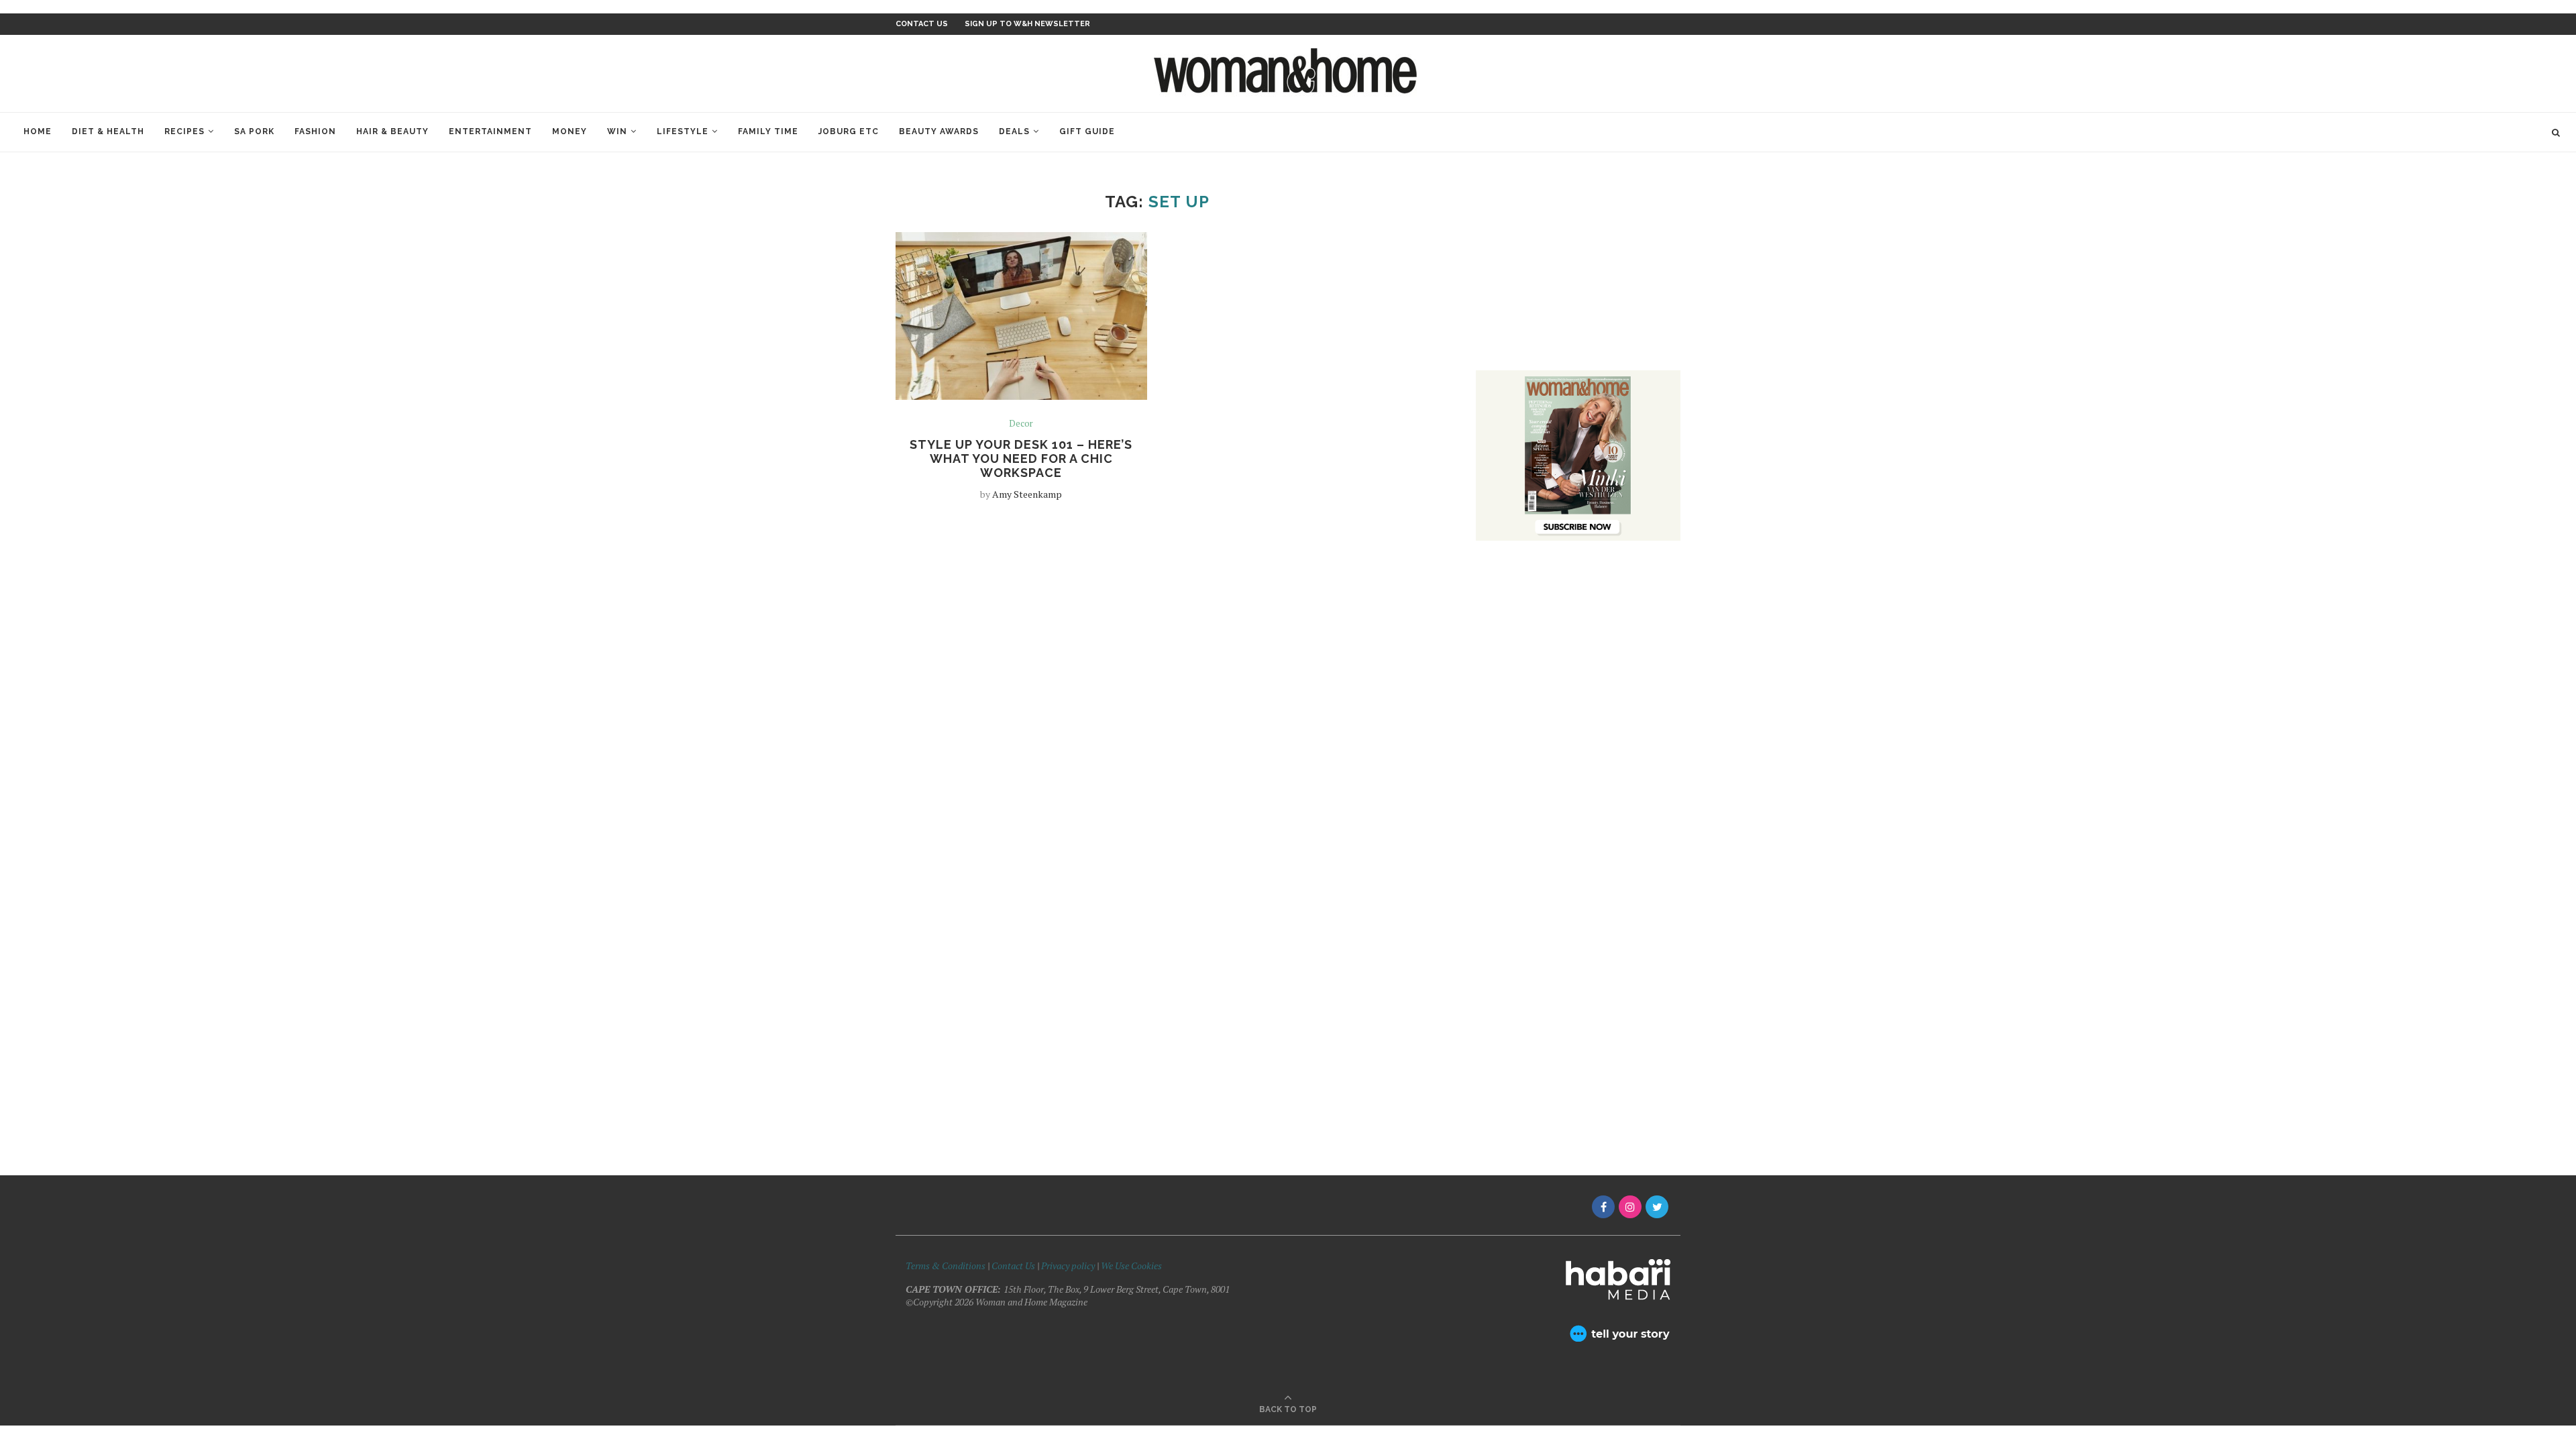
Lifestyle (683, 131)
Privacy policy (1068, 1266)
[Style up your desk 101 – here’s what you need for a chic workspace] (1021, 316)
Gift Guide (1087, 131)
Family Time (768, 131)
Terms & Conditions (946, 1266)
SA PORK (254, 131)
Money (570, 131)
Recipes (184, 131)
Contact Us (1014, 1266)
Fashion (315, 131)
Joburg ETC (849, 131)
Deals (1014, 131)
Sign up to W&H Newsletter (1027, 24)
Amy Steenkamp (1027, 494)
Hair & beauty (392, 131)
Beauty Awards (939, 131)
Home (38, 131)
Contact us (922, 24)
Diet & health (108, 131)
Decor (1021, 424)
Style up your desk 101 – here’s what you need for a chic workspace (1021, 459)
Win (617, 131)
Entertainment (490, 131)
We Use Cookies (1131, 1266)
